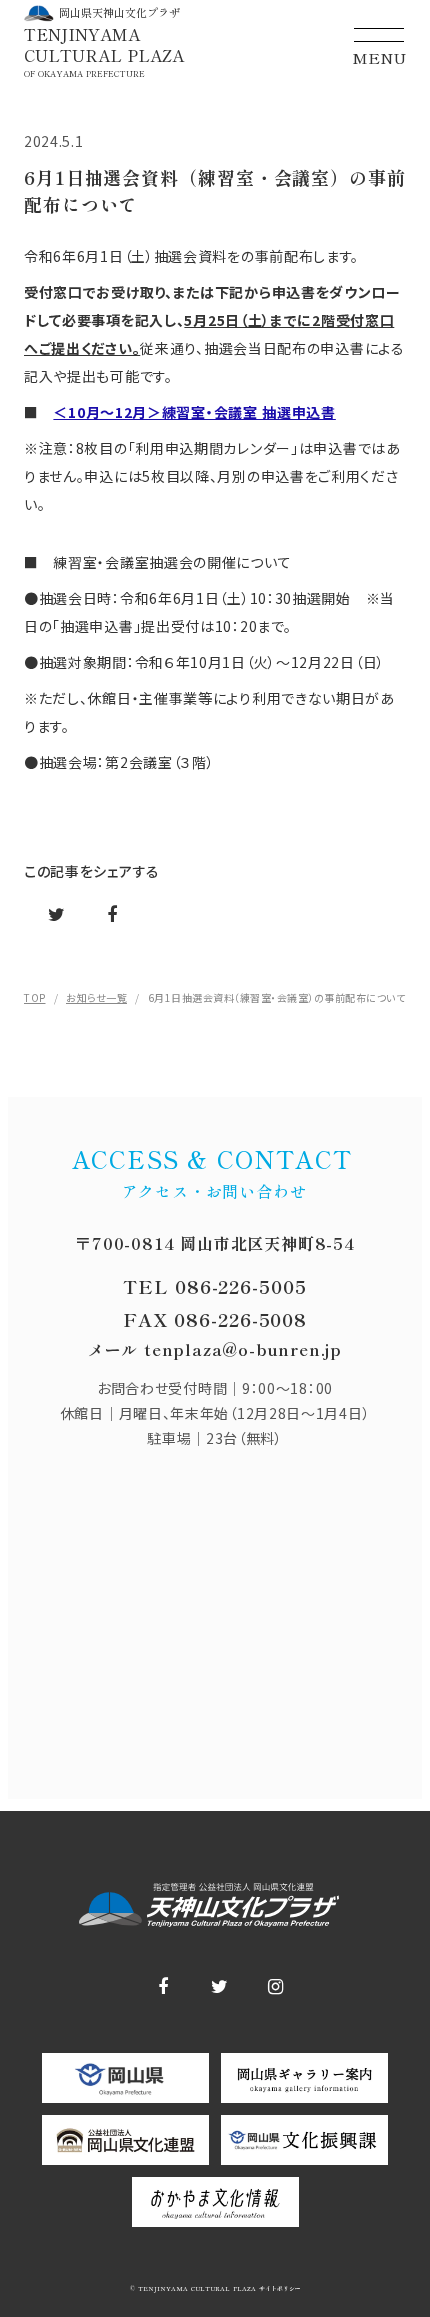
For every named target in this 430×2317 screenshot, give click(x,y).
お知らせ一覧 (96, 997)
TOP (35, 997)
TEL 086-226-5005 (214, 1286)
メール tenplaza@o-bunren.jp (215, 1349)
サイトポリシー (278, 2289)
